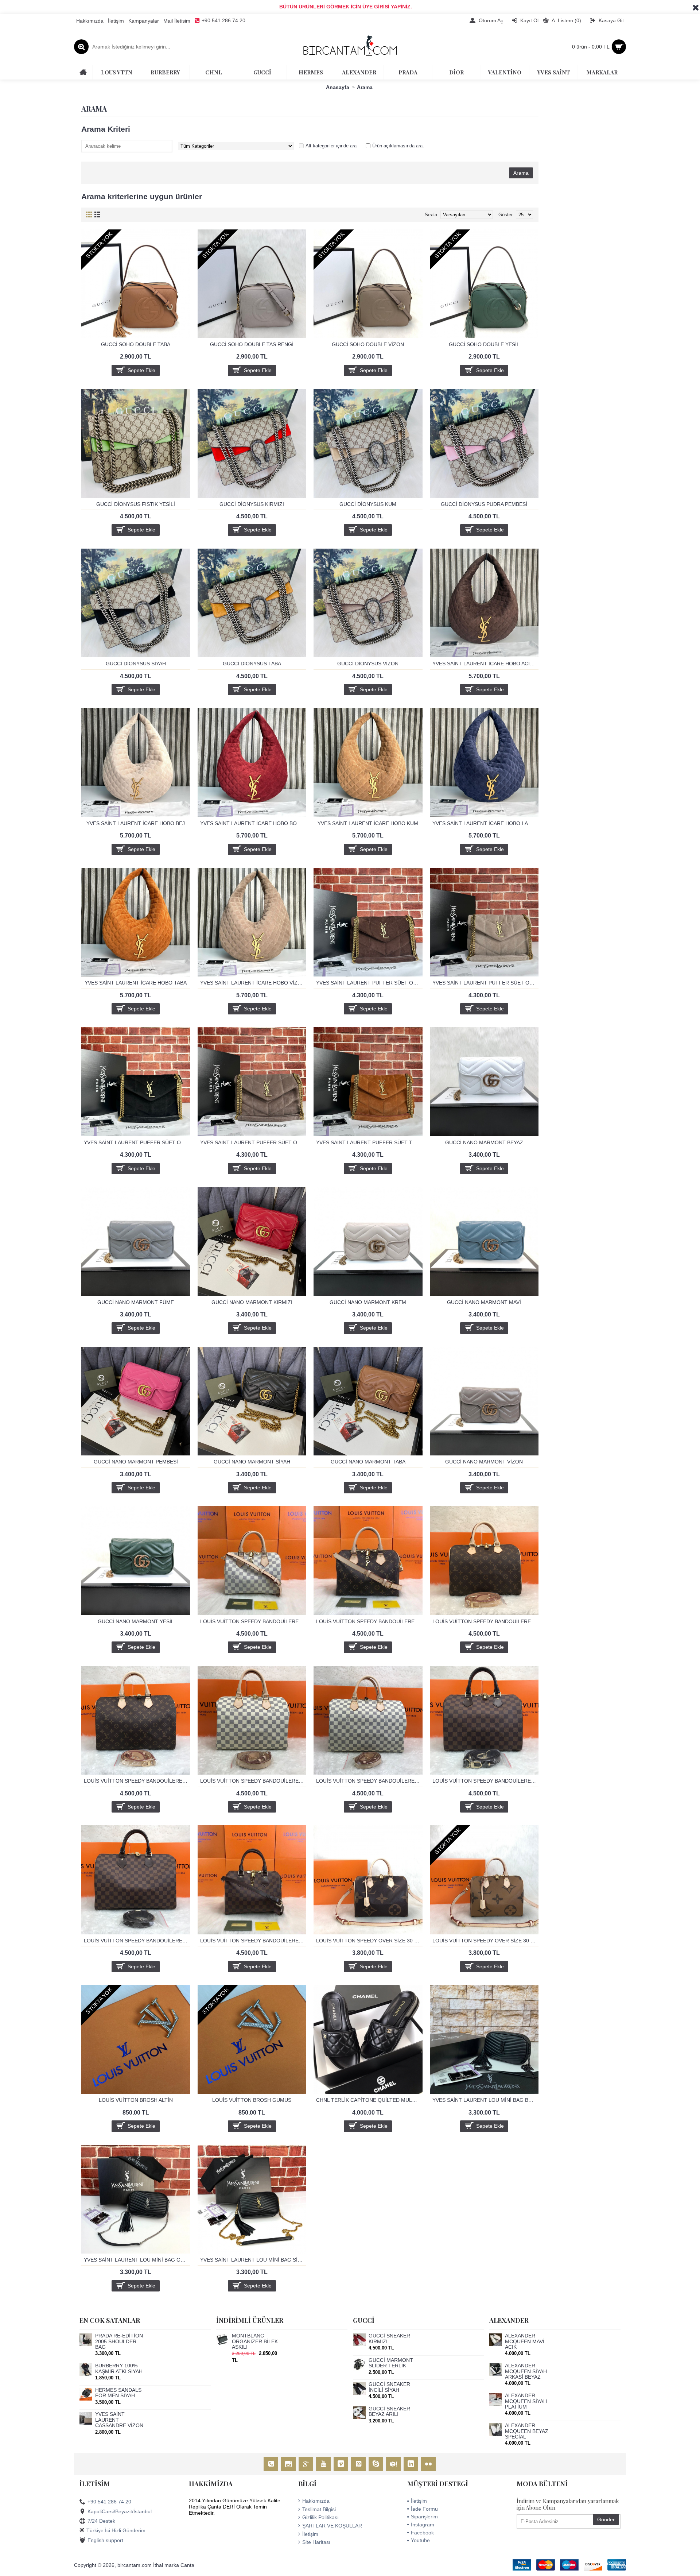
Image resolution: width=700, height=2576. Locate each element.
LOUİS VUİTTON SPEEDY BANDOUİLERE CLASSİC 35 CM (137, 1781)
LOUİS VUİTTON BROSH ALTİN (136, 2100)
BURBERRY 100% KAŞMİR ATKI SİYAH (119, 2368)
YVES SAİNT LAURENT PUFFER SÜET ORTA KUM (486, 983)
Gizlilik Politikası (320, 2517)
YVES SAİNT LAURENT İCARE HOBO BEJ (136, 823)
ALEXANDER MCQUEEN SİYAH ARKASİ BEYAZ (526, 2371)
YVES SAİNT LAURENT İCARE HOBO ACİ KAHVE (486, 664)
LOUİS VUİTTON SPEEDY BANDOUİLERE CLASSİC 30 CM (486, 1621)
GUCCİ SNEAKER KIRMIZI (389, 2339)
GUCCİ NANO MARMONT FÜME (136, 1302)
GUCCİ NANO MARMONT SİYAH (252, 1462)
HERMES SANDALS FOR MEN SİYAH (118, 2393)
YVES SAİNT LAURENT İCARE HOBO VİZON (253, 983)
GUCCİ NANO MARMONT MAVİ (484, 1302)
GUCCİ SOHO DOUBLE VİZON (368, 344)
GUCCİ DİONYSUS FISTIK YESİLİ (136, 504)
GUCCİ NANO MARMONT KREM (368, 1302)
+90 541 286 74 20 (109, 2502)
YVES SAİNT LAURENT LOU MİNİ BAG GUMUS (137, 2260)
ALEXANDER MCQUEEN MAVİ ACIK (525, 2341)
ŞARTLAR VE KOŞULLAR (332, 2526)
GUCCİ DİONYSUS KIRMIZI (252, 504)
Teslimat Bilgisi (319, 2509)
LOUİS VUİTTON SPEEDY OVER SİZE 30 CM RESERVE (486, 1941)
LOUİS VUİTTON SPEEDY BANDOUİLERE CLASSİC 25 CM (369, 1621)
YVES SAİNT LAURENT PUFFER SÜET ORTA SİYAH (137, 1142)
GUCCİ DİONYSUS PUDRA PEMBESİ (484, 504)
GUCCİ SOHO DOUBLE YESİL (484, 344)
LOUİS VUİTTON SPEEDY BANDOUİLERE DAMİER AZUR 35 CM (369, 1781)
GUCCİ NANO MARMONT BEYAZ (484, 1142)
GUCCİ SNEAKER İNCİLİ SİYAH (389, 2387)
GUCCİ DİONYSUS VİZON (368, 664)
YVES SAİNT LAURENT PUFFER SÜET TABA (369, 1142)
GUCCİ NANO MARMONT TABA (368, 1462)
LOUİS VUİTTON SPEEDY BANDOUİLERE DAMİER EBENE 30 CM (486, 1781)
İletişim (310, 2534)
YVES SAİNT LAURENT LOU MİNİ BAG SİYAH (253, 2260)
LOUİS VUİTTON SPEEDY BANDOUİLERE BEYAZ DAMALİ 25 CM (253, 1621)
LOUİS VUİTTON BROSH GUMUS (252, 2100)
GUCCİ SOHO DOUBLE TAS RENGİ (252, 344)
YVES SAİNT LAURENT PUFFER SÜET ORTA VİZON (253, 1142)
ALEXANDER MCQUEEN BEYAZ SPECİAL (527, 2431)
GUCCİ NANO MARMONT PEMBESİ (136, 1462)
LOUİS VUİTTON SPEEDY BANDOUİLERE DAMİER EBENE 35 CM (137, 1941)
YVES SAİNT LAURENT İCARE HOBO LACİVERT (486, 823)
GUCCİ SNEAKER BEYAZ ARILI (389, 2411)
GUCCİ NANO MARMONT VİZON (484, 1462)
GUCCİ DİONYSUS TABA (252, 664)
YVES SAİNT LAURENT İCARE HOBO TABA (136, 983)
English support (105, 2540)
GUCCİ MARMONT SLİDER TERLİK (391, 2363)
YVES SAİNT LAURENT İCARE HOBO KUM (368, 823)
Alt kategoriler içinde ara (331, 146)
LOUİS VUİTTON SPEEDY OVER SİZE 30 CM (369, 1941)
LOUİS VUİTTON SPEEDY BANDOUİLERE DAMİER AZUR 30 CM (253, 1781)
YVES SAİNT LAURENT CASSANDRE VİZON (119, 2420)
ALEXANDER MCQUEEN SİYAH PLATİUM (526, 2401)
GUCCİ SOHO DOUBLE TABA (136, 344)
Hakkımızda (316, 2501)
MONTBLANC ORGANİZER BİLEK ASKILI (255, 2341)
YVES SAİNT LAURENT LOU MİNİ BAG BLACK (486, 2100)
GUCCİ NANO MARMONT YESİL (136, 1621)
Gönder (606, 2519)
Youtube (420, 2540)
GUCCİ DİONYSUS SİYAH (136, 664)
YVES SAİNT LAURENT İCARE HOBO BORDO (253, 823)
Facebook (422, 2533)
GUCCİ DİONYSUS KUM (368, 504)
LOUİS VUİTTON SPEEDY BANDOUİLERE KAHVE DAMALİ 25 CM (253, 1941)
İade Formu (424, 2509)
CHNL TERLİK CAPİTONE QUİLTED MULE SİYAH (369, 2100)
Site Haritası (316, 2542)
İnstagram (423, 2525)
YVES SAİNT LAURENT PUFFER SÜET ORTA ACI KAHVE (369, 983)
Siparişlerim (424, 2517)
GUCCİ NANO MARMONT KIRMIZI (252, 1302)
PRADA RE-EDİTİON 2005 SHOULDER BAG (119, 2341)
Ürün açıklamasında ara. (398, 146)
